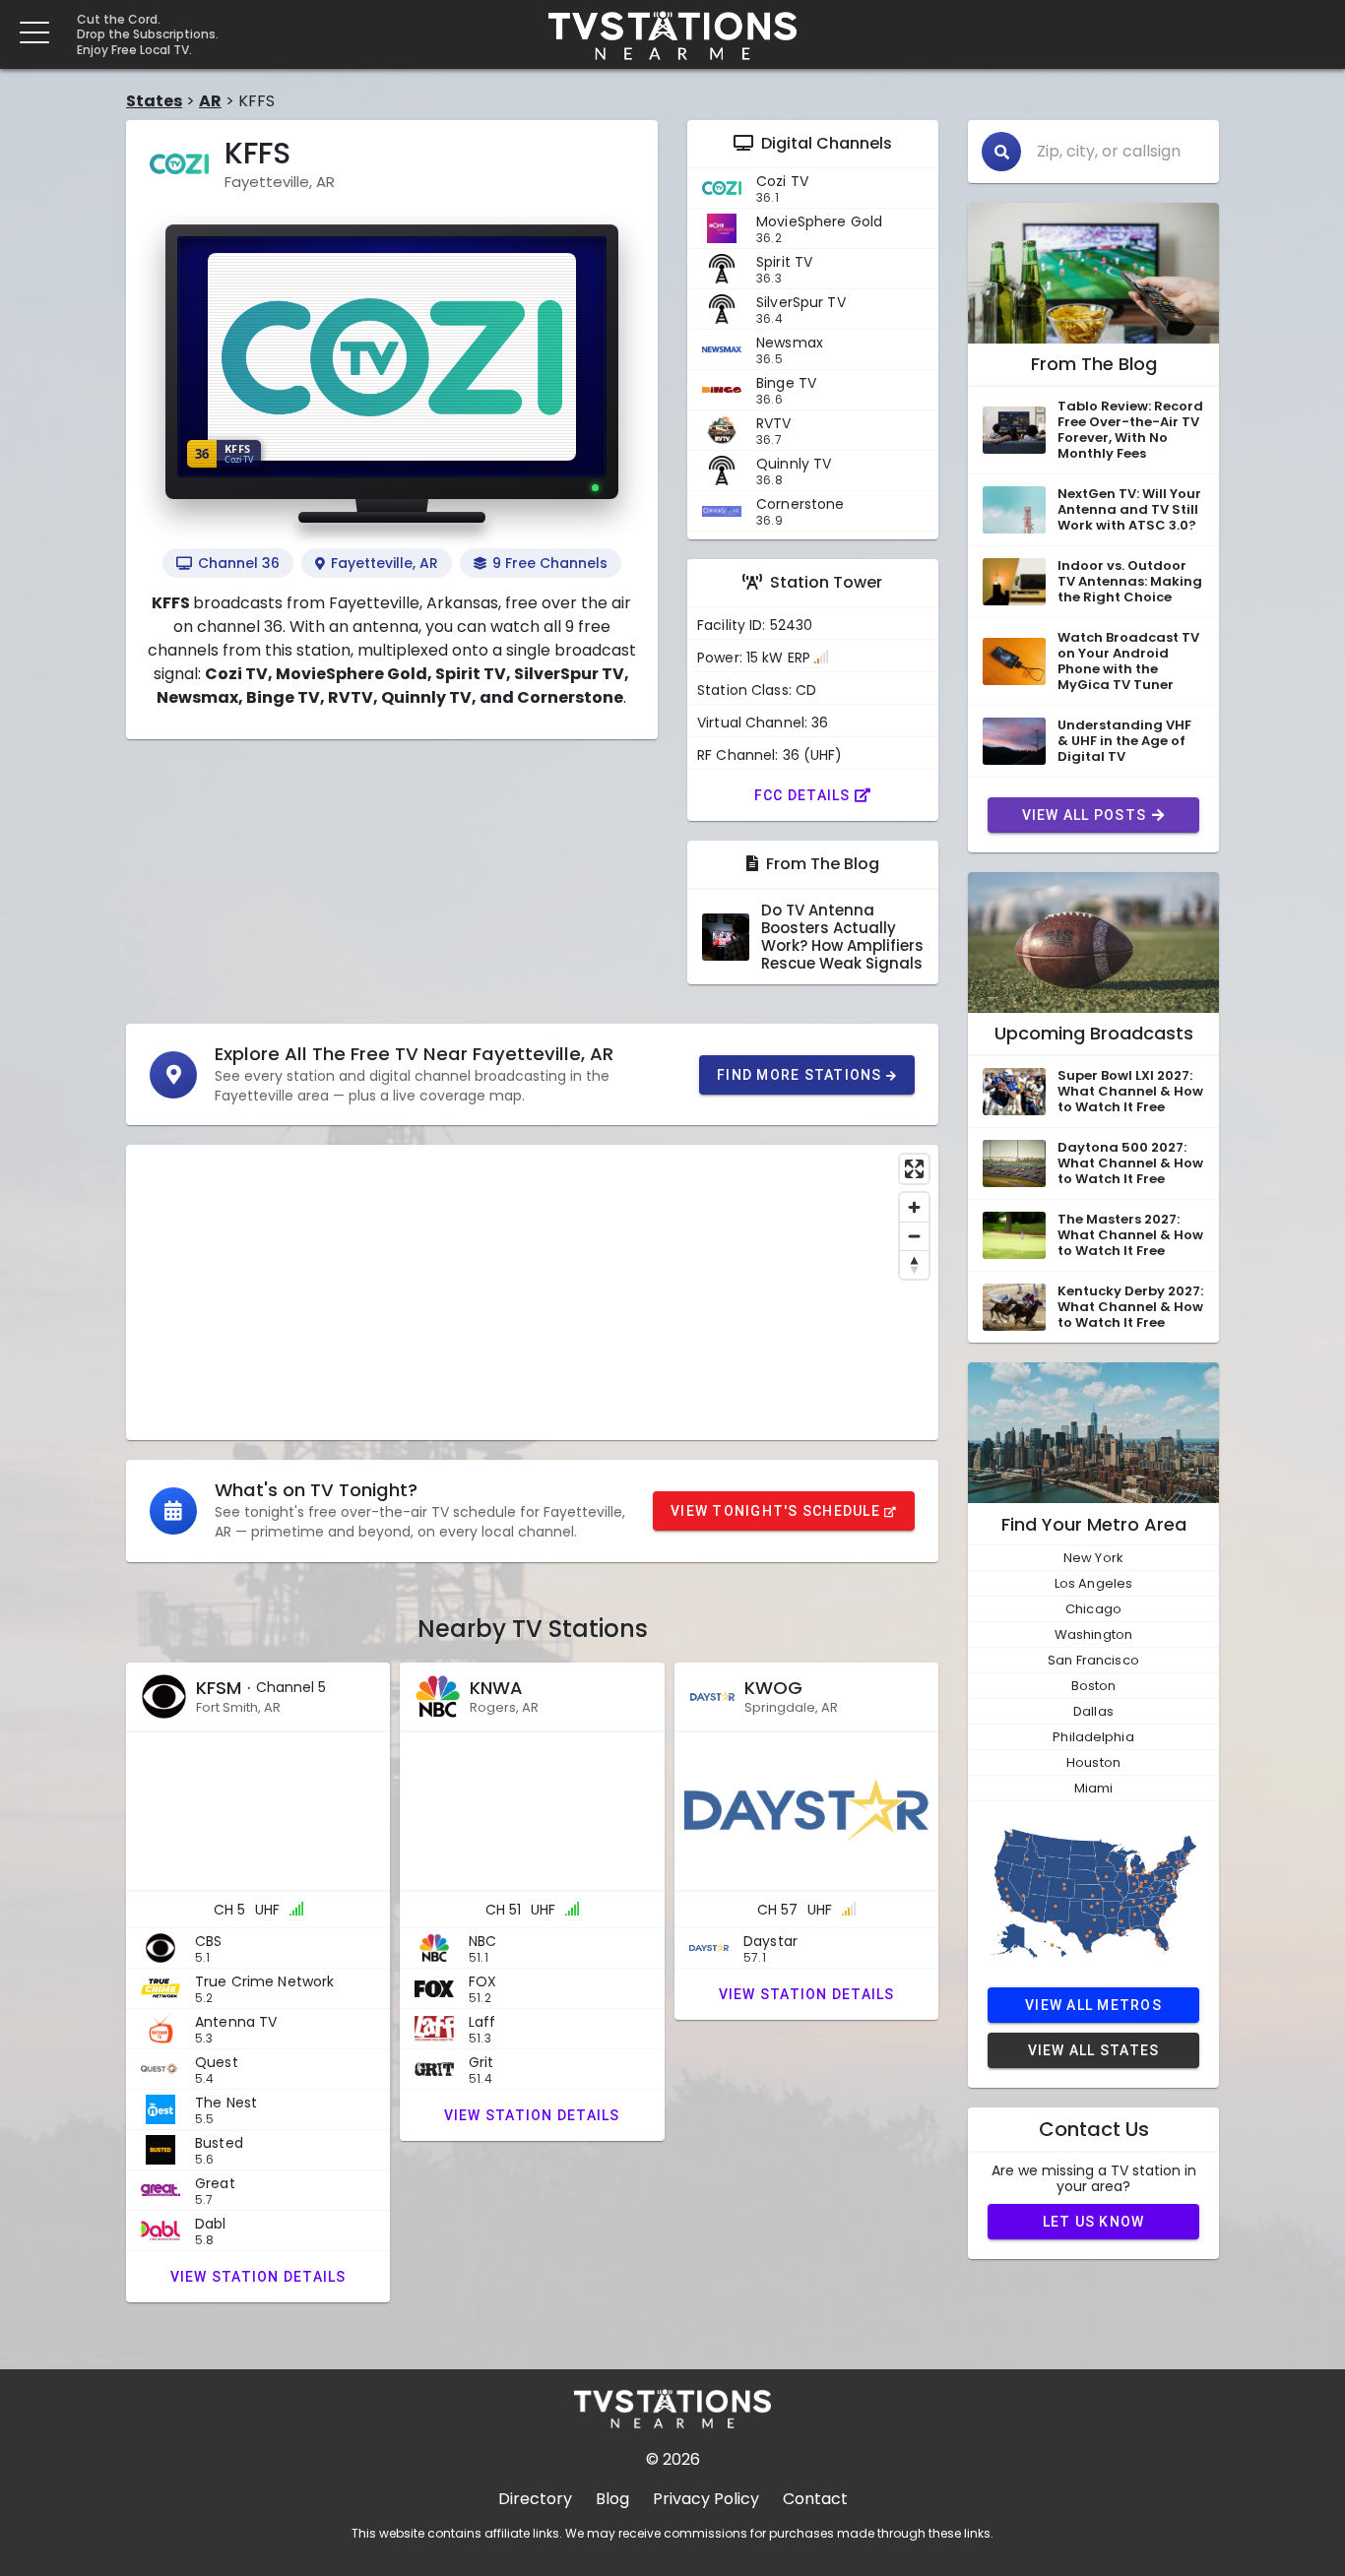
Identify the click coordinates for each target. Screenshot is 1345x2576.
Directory (535, 2499)
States (154, 101)
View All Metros (1093, 2005)
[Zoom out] (914, 1236)
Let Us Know (1094, 2222)
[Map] (532, 1292)
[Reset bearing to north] (914, 1264)
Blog (612, 2499)
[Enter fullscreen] (914, 1169)
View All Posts (1085, 815)
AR (210, 101)
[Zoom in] (914, 1207)
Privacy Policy (706, 2499)
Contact (815, 2499)
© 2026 (673, 2459)
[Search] (1001, 152)
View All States (1094, 2050)
